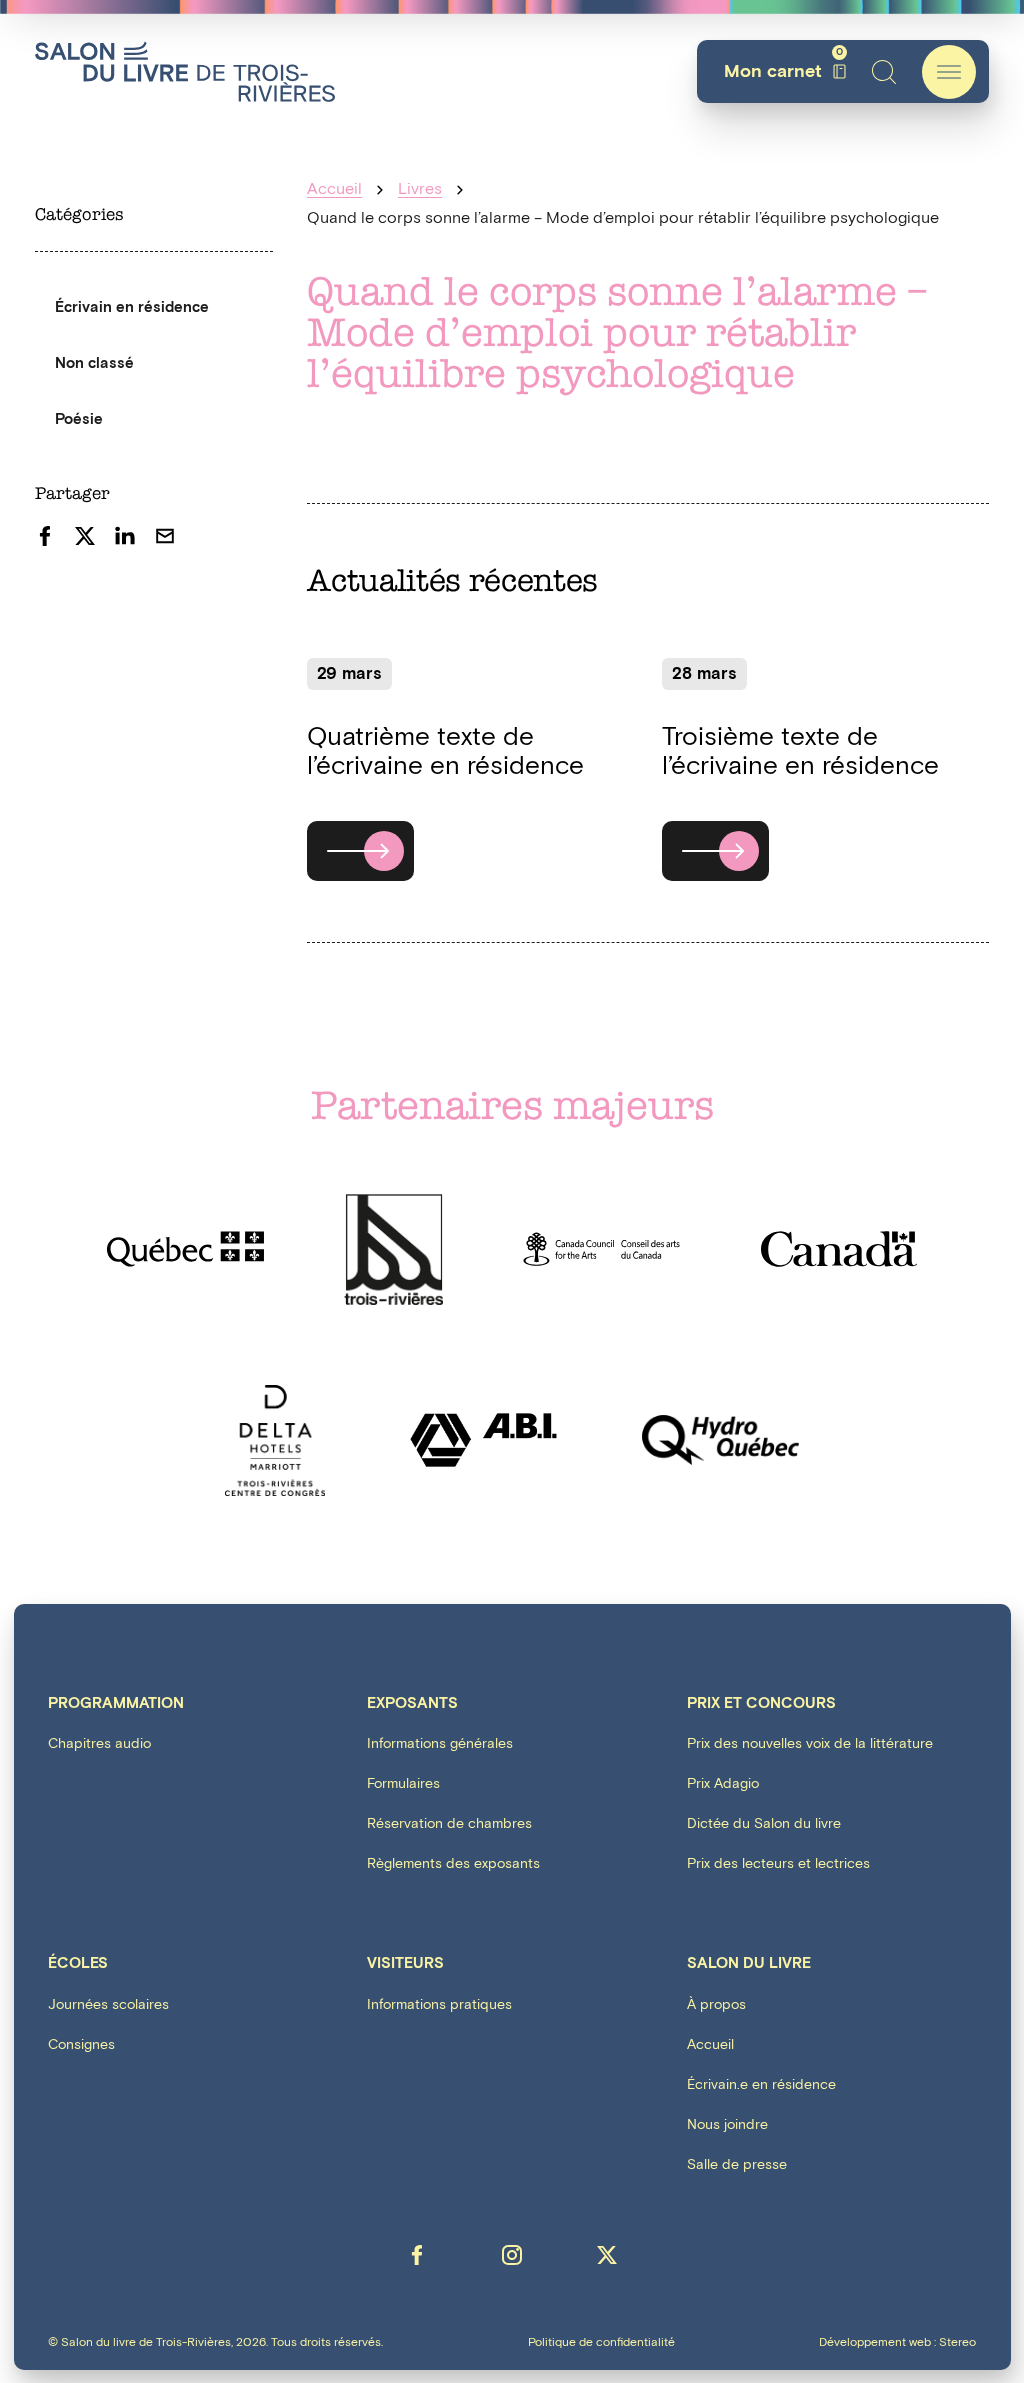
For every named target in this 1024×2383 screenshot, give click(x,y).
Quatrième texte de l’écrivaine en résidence (445, 751)
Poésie (79, 419)
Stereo (957, 2342)
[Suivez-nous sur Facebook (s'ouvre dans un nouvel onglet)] (417, 2255)
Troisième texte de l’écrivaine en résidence (800, 751)
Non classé (94, 363)
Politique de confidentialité (601, 2343)
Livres (420, 189)
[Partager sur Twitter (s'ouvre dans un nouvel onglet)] (85, 536)
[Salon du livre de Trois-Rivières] (185, 71)
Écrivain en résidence (132, 307)
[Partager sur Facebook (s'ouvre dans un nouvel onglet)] (45, 536)
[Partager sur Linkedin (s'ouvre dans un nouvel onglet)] (125, 536)
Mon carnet (783, 71)
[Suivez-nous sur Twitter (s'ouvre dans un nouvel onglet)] (607, 2255)
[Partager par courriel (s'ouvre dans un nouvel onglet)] (165, 536)
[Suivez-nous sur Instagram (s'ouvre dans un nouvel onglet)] (512, 2255)
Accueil (334, 189)
